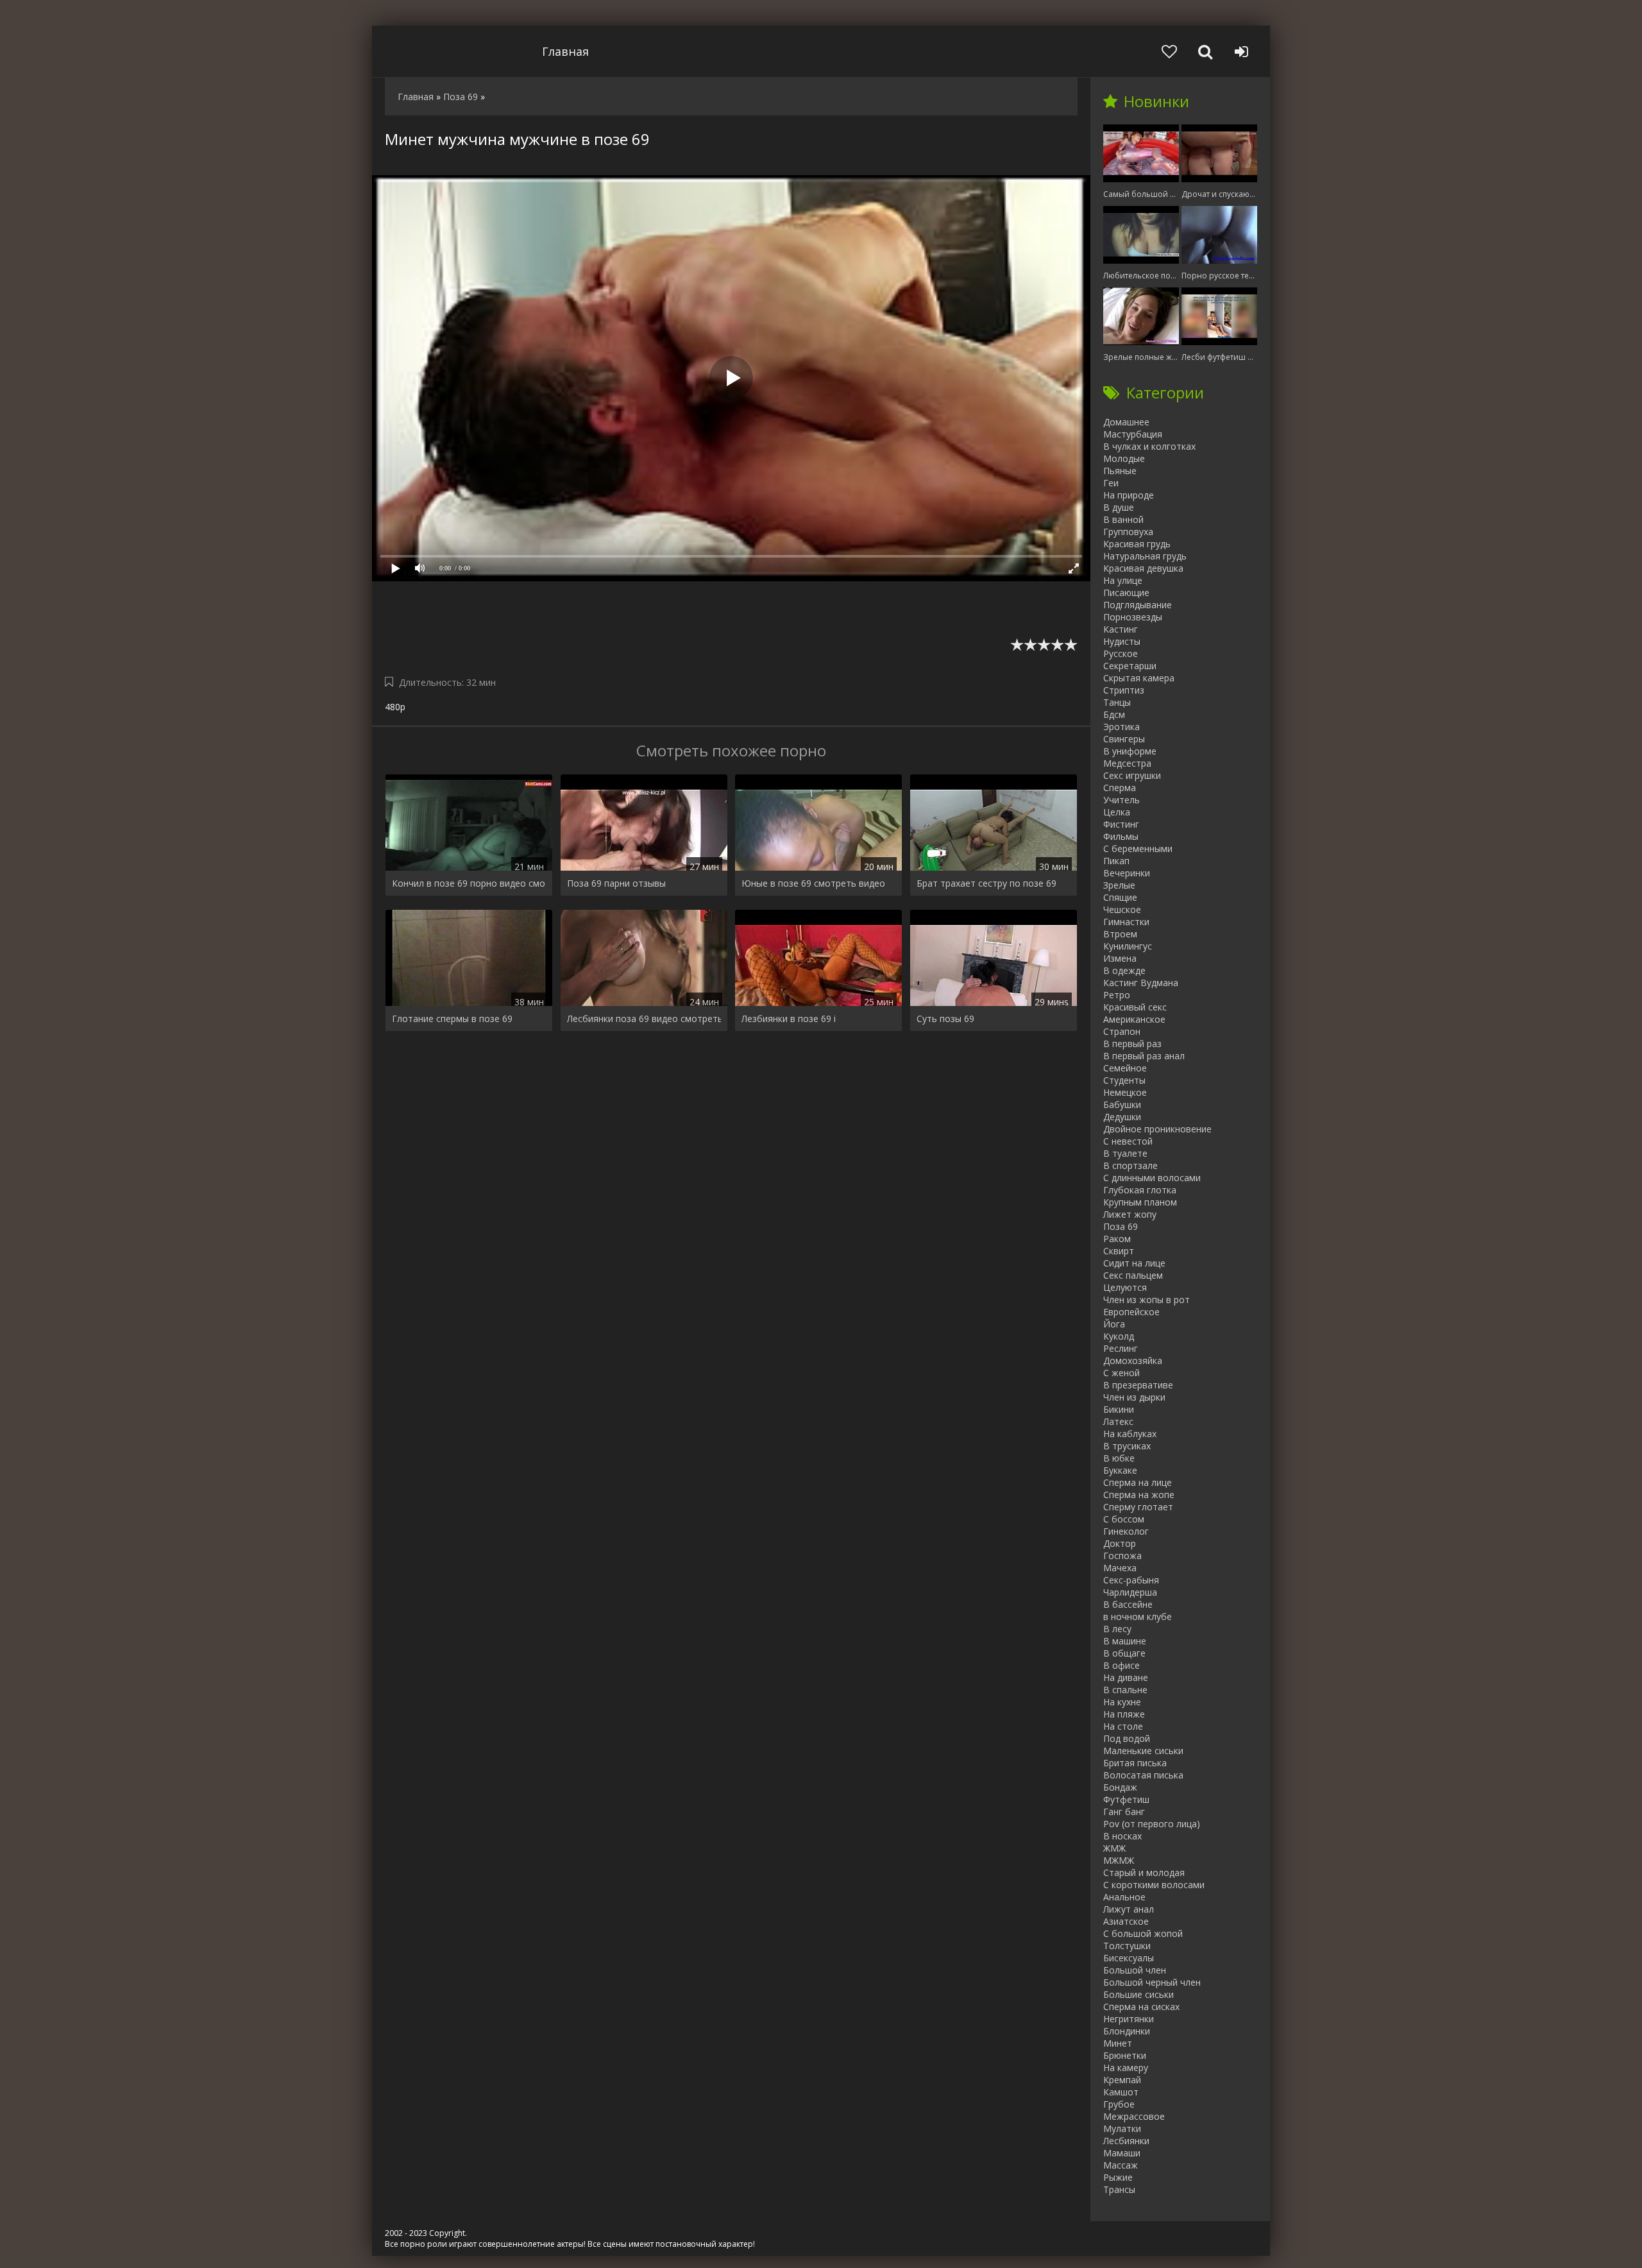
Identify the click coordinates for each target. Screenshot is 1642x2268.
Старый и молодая (1144, 1872)
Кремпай (1122, 2080)
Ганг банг (1124, 1812)
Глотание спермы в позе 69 (452, 1019)
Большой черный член (1152, 1982)
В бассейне (1128, 1604)
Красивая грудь (1137, 544)
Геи (1111, 483)
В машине (1125, 1641)
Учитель (1121, 800)
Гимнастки (1126, 922)
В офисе (1121, 1665)
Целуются (1125, 1287)
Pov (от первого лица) (1152, 1824)
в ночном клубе (1138, 1616)
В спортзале (1130, 1165)
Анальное (1124, 1897)
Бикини (1119, 1409)
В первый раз (1132, 1044)
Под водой (1127, 1738)
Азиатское (1126, 1921)
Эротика (1121, 727)
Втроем (1120, 934)
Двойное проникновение (1157, 1129)
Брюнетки (1125, 2055)
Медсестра (1127, 763)
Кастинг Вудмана (1141, 983)
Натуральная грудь (1145, 556)
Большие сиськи (1138, 1994)
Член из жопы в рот (1147, 1300)
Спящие (1120, 897)
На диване (1126, 1677)
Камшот (1121, 2092)
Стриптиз (1124, 690)
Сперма (1120, 788)
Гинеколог (1126, 1531)
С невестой (1128, 1141)
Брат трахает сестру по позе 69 (986, 883)
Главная (565, 51)
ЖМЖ (1114, 1848)
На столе (1123, 1726)
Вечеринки (1127, 873)
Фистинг (1121, 824)
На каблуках (1130, 1434)
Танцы (1117, 702)
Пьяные (1120, 471)
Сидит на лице (1134, 1263)
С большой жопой (1143, 1933)
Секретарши (1130, 666)
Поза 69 (1121, 1226)
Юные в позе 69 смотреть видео (813, 883)
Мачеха (1120, 1568)
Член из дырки (1134, 1397)
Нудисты (1122, 641)
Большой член (1135, 1970)
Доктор (1120, 1543)
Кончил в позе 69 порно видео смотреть (469, 883)
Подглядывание (1138, 605)
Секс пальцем (1133, 1275)
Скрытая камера (1139, 678)
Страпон (1122, 1031)
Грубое (1119, 2104)
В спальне (1125, 1690)
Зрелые (1119, 885)
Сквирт (1119, 1251)
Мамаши (1122, 2153)
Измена (1120, 958)
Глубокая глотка (1140, 1190)
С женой (1121, 1373)
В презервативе (1138, 1385)
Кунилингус (1128, 946)
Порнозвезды (1133, 617)
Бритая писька (1135, 1763)
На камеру (1126, 2068)
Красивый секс (1135, 1007)
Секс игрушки (1132, 775)
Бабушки (1122, 1104)
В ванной (1123, 519)
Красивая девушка (1143, 568)
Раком (1117, 1239)
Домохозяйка (1133, 1360)
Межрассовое (1134, 2116)
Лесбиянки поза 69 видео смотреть (644, 1019)
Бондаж (1120, 1787)
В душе (1119, 507)
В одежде (1124, 970)
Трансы (1119, 2189)
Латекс (1118, 1421)
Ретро (1117, 995)
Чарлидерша (1130, 1592)
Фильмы (1121, 836)
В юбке (1119, 1458)
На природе (1129, 495)
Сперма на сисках (1141, 2007)
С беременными (1138, 848)
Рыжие (1118, 2177)
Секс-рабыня (1131, 1580)
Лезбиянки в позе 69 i (789, 1019)
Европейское (1131, 1312)
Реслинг (1121, 1348)
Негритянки (1129, 2019)
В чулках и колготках (1149, 446)
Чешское (1122, 909)
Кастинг (1121, 629)
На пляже (1124, 1714)
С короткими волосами (1154, 1885)
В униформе (1130, 751)
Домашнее (1126, 422)
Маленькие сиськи (1143, 1751)
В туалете (1125, 1153)
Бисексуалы (1129, 1958)
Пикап (1116, 861)
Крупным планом (1140, 1202)
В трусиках (1127, 1446)
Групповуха (1128, 532)
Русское (1121, 653)
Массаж (1121, 2165)
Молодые (1124, 458)
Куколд (1119, 1336)
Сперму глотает (1138, 1507)
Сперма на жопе (1139, 1495)
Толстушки (1127, 1946)
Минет (1118, 2043)
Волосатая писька (1143, 1775)
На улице (1123, 580)
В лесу (1117, 1629)
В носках (1122, 1836)
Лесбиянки (1126, 2141)
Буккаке (1120, 1470)
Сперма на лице (1138, 1482)
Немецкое (1125, 1092)
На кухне (1122, 1702)
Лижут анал (1129, 1909)
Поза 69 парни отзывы (616, 883)
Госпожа (1122, 1556)
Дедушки (1122, 1117)
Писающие (1126, 593)
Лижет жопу (1130, 1214)
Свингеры (1124, 739)
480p (395, 707)
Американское (1134, 1019)
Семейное (1125, 1068)
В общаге (1124, 1653)
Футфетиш (1126, 1799)
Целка (1117, 812)
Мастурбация (1133, 434)
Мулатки (1122, 2128)
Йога (1114, 1324)
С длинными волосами (1152, 1178)
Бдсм (1114, 714)
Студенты (1124, 1080)
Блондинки (1127, 2031)
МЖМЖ (1119, 1860)
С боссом (1124, 1519)
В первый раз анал (1144, 1056)
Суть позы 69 (945, 1019)
